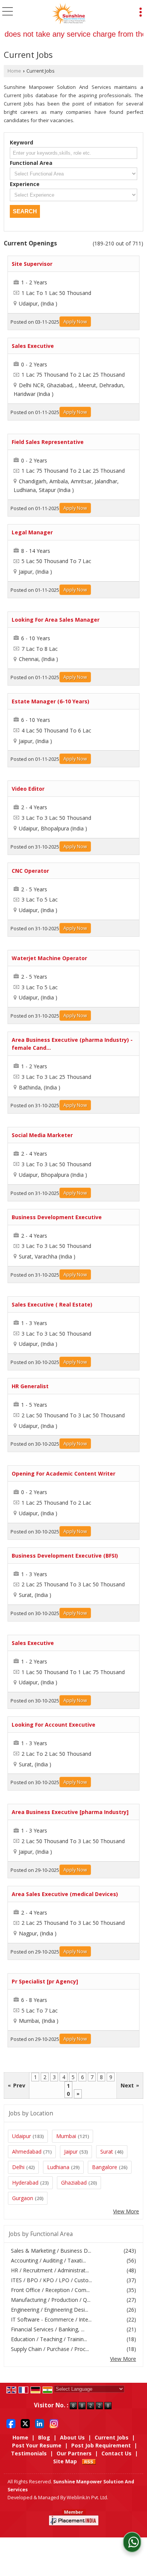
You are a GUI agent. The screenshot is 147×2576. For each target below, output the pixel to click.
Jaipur (71, 2152)
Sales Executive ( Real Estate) (52, 1304)
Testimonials (29, 2453)
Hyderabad (25, 2183)
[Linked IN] (40, 2423)
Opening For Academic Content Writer (64, 1473)
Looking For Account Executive (54, 1725)
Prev (17, 2085)
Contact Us (116, 2453)
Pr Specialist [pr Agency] (45, 1981)
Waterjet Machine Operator (49, 958)
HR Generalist (30, 1386)
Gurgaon (23, 2198)
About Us (72, 2437)
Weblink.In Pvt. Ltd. (87, 2498)
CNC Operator (30, 871)
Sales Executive (33, 346)
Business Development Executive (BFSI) (65, 1556)
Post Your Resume (37, 2445)
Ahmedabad (27, 2152)
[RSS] (89, 2461)
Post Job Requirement (101, 2445)
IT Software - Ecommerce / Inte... (51, 2319)
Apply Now (75, 322)
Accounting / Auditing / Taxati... (48, 2260)
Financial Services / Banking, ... (48, 2329)
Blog (44, 2437)
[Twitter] (25, 2423)
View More (126, 2211)
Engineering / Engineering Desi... (50, 2310)
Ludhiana (58, 2167)
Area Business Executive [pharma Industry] (70, 1812)
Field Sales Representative (48, 442)
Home (14, 71)
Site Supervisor (32, 264)
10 (68, 2090)
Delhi (18, 2167)
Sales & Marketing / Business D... (51, 2251)
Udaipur (21, 2136)
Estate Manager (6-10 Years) (51, 701)
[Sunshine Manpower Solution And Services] (69, 13)
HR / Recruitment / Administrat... (50, 2270)
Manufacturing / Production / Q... (51, 2300)
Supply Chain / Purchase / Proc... (50, 2349)
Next (130, 2085)
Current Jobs (112, 2437)
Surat (107, 2152)
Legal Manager (32, 532)
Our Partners (74, 2453)
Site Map (65, 2461)
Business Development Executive (57, 1217)
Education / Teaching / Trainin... (49, 2339)
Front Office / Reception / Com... (50, 2290)
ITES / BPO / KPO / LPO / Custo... (51, 2280)
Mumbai (66, 2136)
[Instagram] (54, 2423)
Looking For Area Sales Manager (56, 620)
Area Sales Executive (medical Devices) (65, 1894)
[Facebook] (11, 2423)
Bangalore (105, 2167)
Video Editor (28, 789)
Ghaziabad (74, 2183)
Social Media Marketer (42, 1135)
